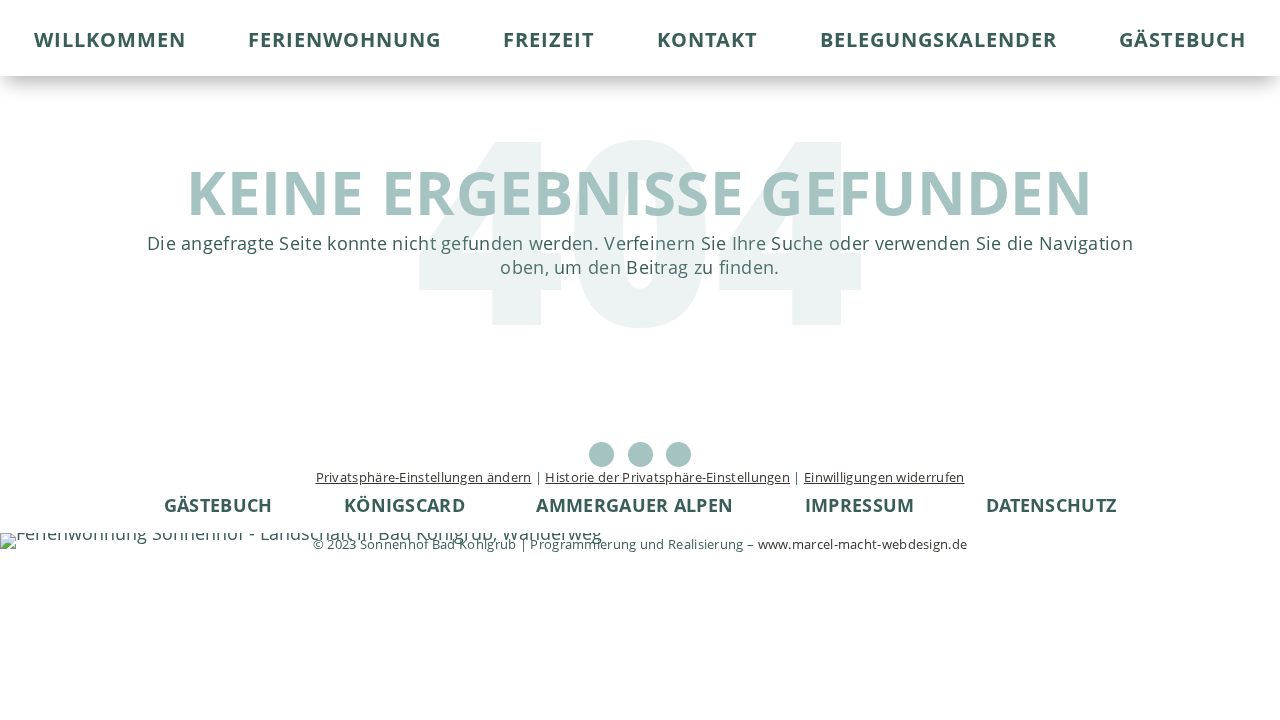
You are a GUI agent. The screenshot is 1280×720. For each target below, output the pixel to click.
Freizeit (549, 43)
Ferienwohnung (344, 43)
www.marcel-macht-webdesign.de (863, 544)
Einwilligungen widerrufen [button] (884, 477)
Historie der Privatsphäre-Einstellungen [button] (667, 477)
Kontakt (707, 43)
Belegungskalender (938, 43)
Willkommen (110, 43)
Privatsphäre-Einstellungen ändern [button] (424, 477)
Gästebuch (1182, 43)
